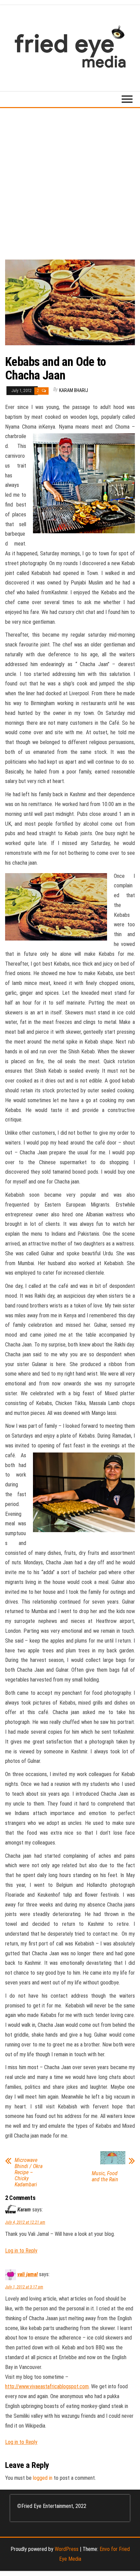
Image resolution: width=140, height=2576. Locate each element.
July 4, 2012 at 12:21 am (25, 2222)
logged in (43, 2478)
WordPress (67, 2549)
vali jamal (28, 2274)
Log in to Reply (21, 2251)
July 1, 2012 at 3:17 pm (24, 2287)
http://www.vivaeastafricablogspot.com (47, 2386)
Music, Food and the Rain (105, 2177)
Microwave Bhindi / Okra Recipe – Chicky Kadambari (29, 2172)
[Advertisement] (70, 181)
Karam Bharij (74, 390)
